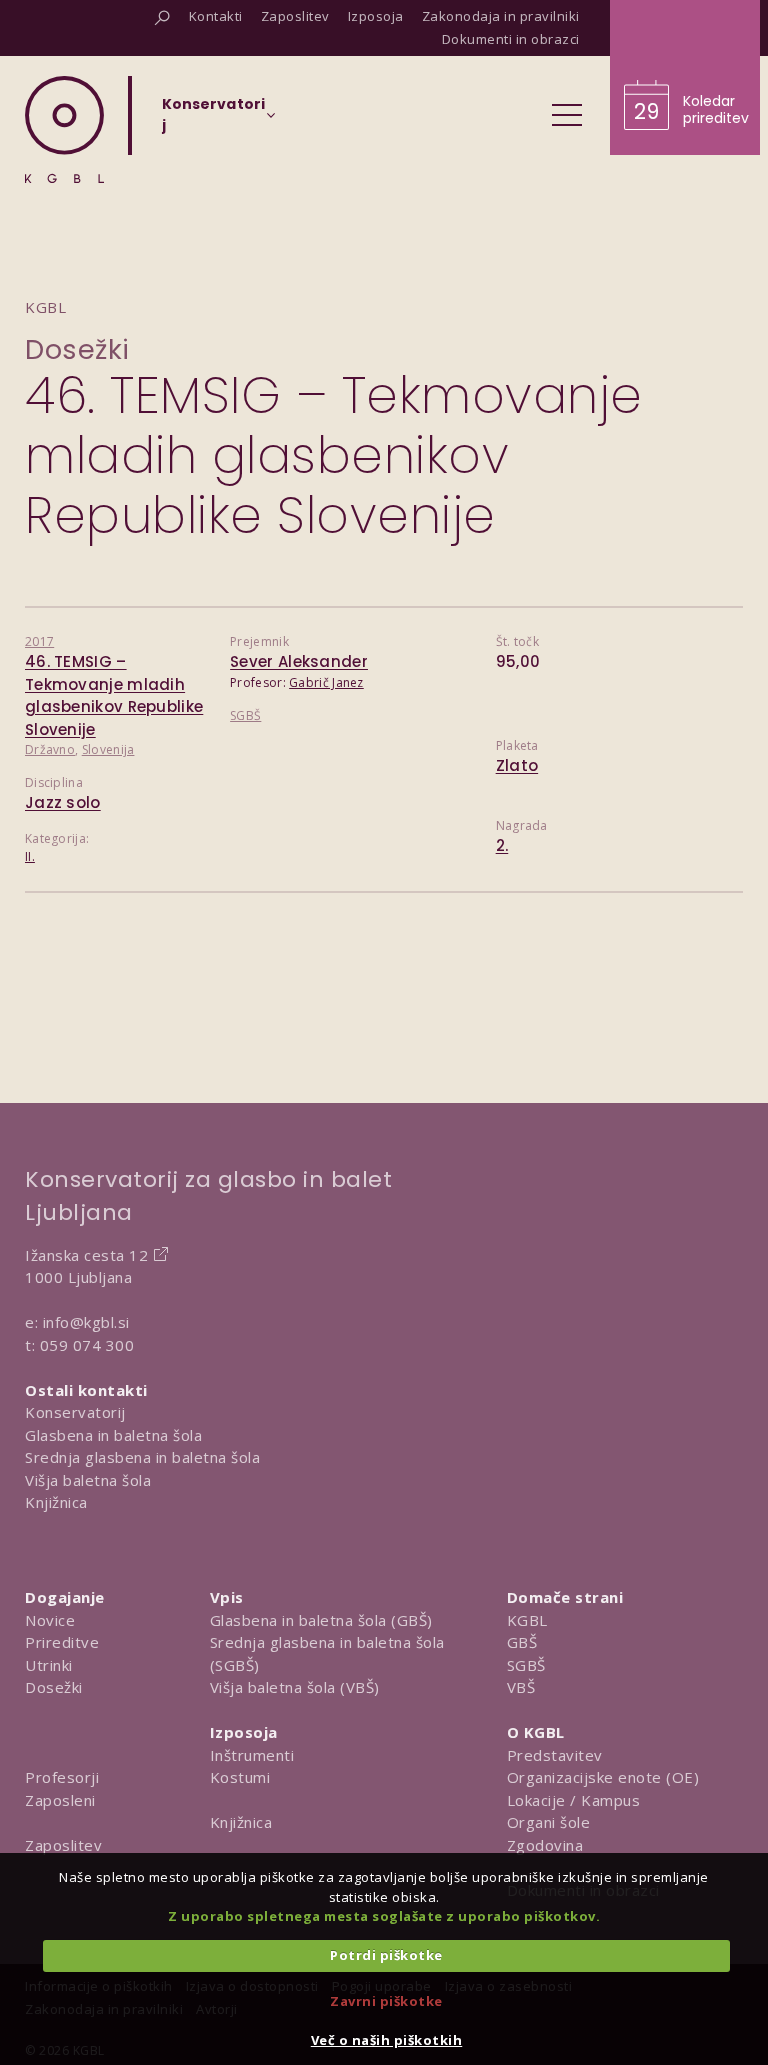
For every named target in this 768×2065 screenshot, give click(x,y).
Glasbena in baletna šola (113, 1435)
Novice (50, 1620)
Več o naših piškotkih (387, 2040)
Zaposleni (60, 1800)
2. (502, 845)
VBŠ (521, 1687)
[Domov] (64, 129)
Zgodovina (545, 1845)
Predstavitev (555, 1755)
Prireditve (62, 1642)
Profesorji (62, 1777)
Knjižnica (56, 1502)
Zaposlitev (63, 1845)
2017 (39, 641)
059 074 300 (87, 1345)
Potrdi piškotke (386, 1955)
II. (30, 856)
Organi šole (549, 1822)
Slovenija (108, 749)
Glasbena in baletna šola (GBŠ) (321, 1620)
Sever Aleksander (299, 661)
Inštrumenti (252, 1755)
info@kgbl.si (86, 1322)
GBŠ (522, 1642)
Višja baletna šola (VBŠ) (295, 1687)
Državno (50, 749)
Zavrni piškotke (386, 2001)
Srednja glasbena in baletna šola (142, 1457)
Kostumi (240, 1777)
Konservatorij (75, 1412)
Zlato (517, 765)
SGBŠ (245, 715)
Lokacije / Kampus (574, 1800)
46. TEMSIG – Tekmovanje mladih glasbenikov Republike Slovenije (114, 695)
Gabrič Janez (326, 682)
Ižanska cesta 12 (86, 1255)
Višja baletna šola (88, 1480)
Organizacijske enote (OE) (603, 1777)
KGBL (527, 1620)
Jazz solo (63, 802)
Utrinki (49, 1665)
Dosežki (77, 349)
